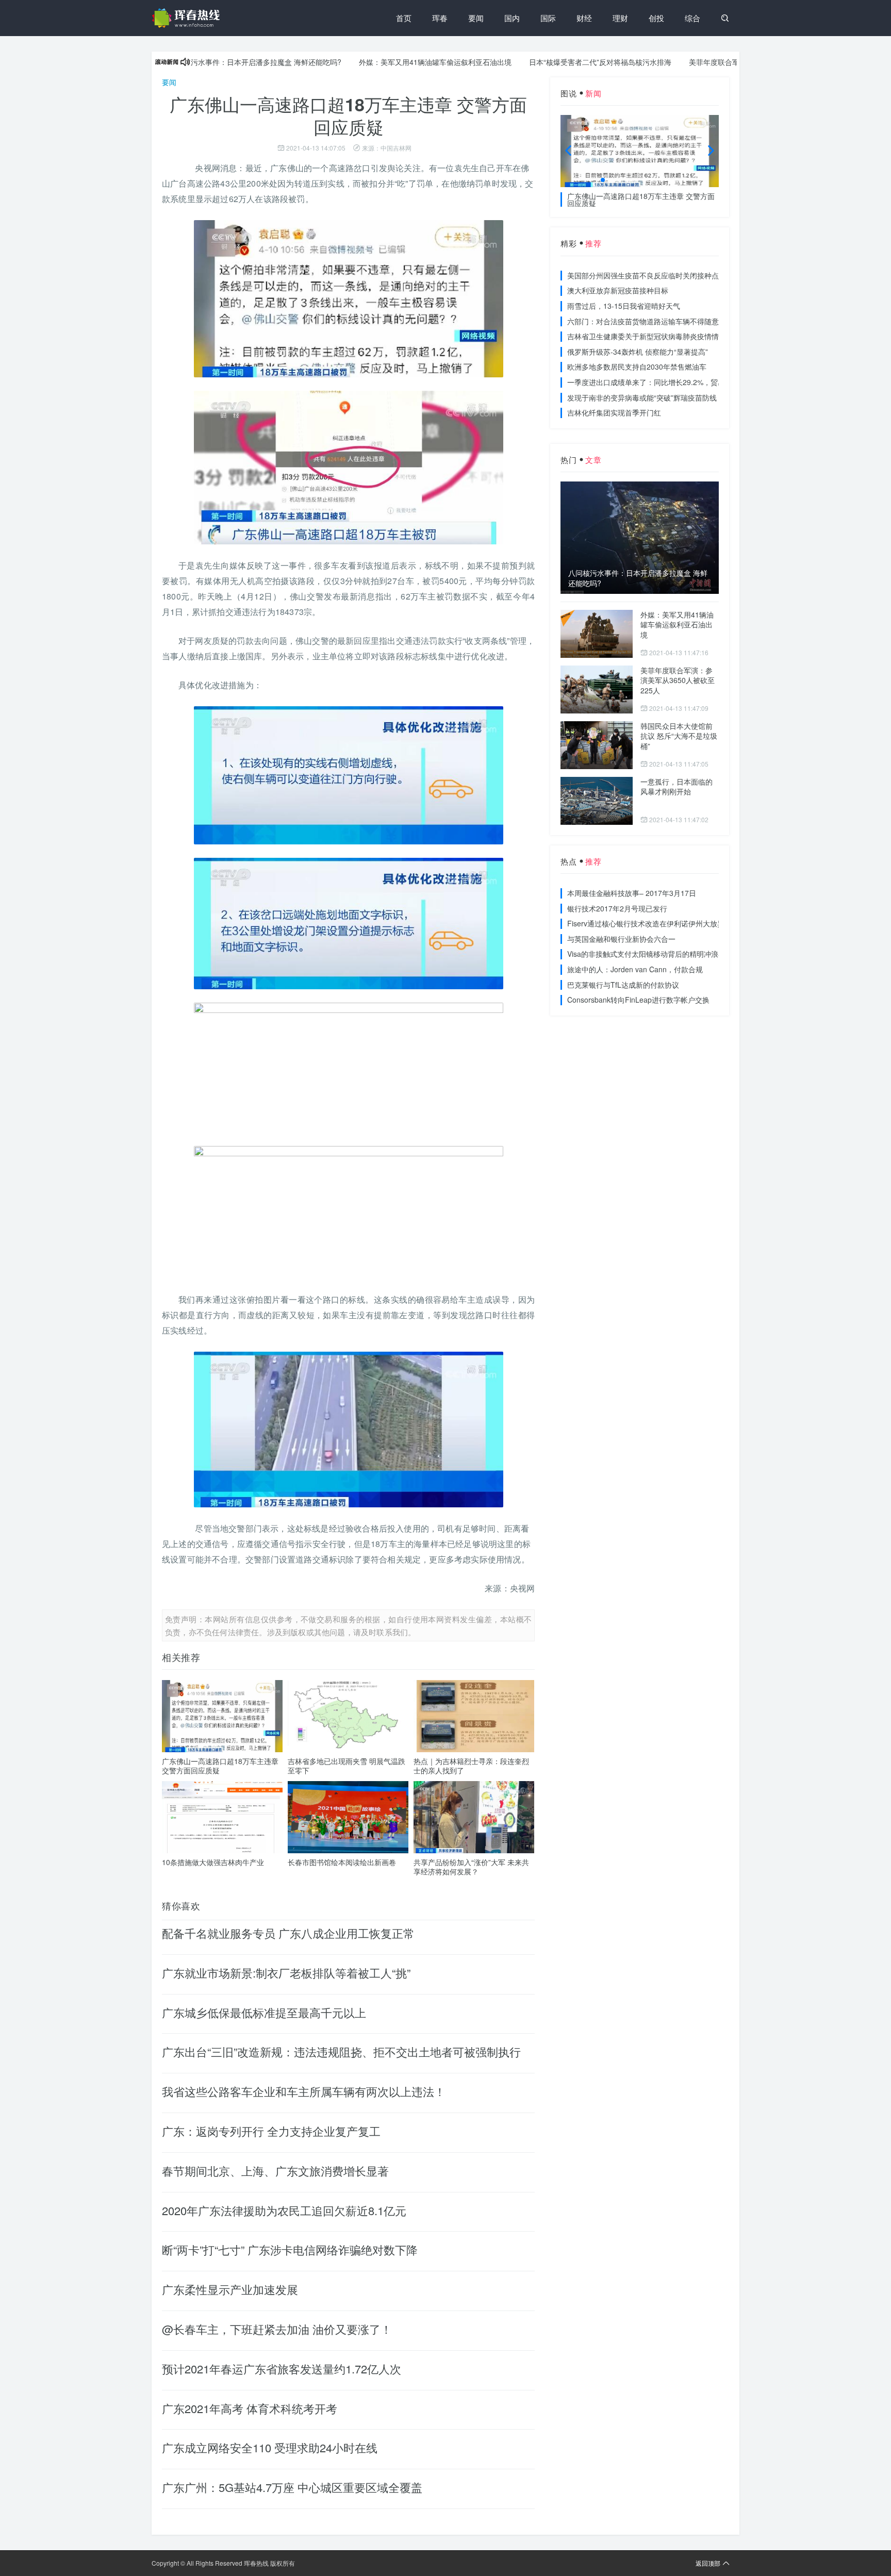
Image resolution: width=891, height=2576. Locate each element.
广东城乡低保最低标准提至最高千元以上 (264, 2012)
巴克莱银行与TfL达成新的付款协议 (623, 985)
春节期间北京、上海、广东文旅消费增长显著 (275, 2171)
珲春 (440, 18)
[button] (603, 180)
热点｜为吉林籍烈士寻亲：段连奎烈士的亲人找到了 (471, 1766)
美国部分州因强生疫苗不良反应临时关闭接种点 (643, 275)
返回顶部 (708, 2563)
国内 (512, 18)
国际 (548, 18)
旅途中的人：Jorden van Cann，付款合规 (635, 969)
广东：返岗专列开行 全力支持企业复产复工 (271, 2131)
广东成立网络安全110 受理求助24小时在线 (270, 2447)
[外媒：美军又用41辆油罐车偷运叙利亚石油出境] (597, 634)
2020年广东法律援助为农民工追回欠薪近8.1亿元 (284, 2210)
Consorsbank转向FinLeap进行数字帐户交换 (638, 1000)
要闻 (476, 18)
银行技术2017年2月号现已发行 (617, 908)
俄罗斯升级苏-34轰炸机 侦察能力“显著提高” (638, 352)
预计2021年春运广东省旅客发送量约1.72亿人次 (282, 2369)
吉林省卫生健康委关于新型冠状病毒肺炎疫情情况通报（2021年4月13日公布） (694, 336)
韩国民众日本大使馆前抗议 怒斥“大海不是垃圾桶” (679, 736)
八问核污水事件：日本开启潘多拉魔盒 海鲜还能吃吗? (201, 62)
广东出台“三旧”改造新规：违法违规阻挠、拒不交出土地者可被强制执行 (341, 2051)
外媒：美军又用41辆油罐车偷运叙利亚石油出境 (381, 62)
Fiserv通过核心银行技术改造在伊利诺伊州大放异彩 (649, 923)
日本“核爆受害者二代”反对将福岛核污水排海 (546, 62)
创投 (656, 18)
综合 (692, 18)
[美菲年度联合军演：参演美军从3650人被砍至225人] (597, 689)
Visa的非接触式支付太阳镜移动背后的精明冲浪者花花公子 (661, 954)
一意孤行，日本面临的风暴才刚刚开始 (676, 787)
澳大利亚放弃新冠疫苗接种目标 (618, 290)
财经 (584, 18)
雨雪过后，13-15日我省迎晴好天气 (624, 306)
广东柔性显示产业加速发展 (230, 2289)
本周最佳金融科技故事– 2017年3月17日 (632, 893)
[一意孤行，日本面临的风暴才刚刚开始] (597, 801)
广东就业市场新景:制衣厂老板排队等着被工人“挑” (286, 1973)
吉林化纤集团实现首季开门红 (614, 412)
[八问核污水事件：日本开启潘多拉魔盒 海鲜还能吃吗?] (640, 537)
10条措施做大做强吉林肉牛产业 (213, 1862)
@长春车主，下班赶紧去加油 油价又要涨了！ (277, 2329)
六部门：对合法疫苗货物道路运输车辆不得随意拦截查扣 (657, 321)
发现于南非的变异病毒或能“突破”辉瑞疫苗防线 (642, 397)
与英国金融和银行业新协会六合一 (621, 939)
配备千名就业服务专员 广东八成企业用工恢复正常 (288, 1933)
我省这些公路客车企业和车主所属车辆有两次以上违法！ (304, 2091)
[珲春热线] (188, 18)
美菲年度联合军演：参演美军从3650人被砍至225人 (717, 62)
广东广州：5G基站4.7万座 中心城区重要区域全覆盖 (292, 2487)
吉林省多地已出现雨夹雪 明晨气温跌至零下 (346, 1766)
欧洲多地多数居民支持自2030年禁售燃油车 (637, 367)
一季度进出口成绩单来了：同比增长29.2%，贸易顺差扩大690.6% (673, 382)
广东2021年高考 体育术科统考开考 (250, 2408)
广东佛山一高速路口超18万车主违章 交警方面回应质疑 (220, 1766)
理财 (620, 18)
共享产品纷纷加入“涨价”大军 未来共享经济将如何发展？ (471, 1867)
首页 (404, 18)
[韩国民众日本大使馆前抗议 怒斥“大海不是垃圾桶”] (597, 745)
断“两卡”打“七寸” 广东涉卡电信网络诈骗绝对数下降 (290, 2249)
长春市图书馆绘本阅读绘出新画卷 (342, 1862)
